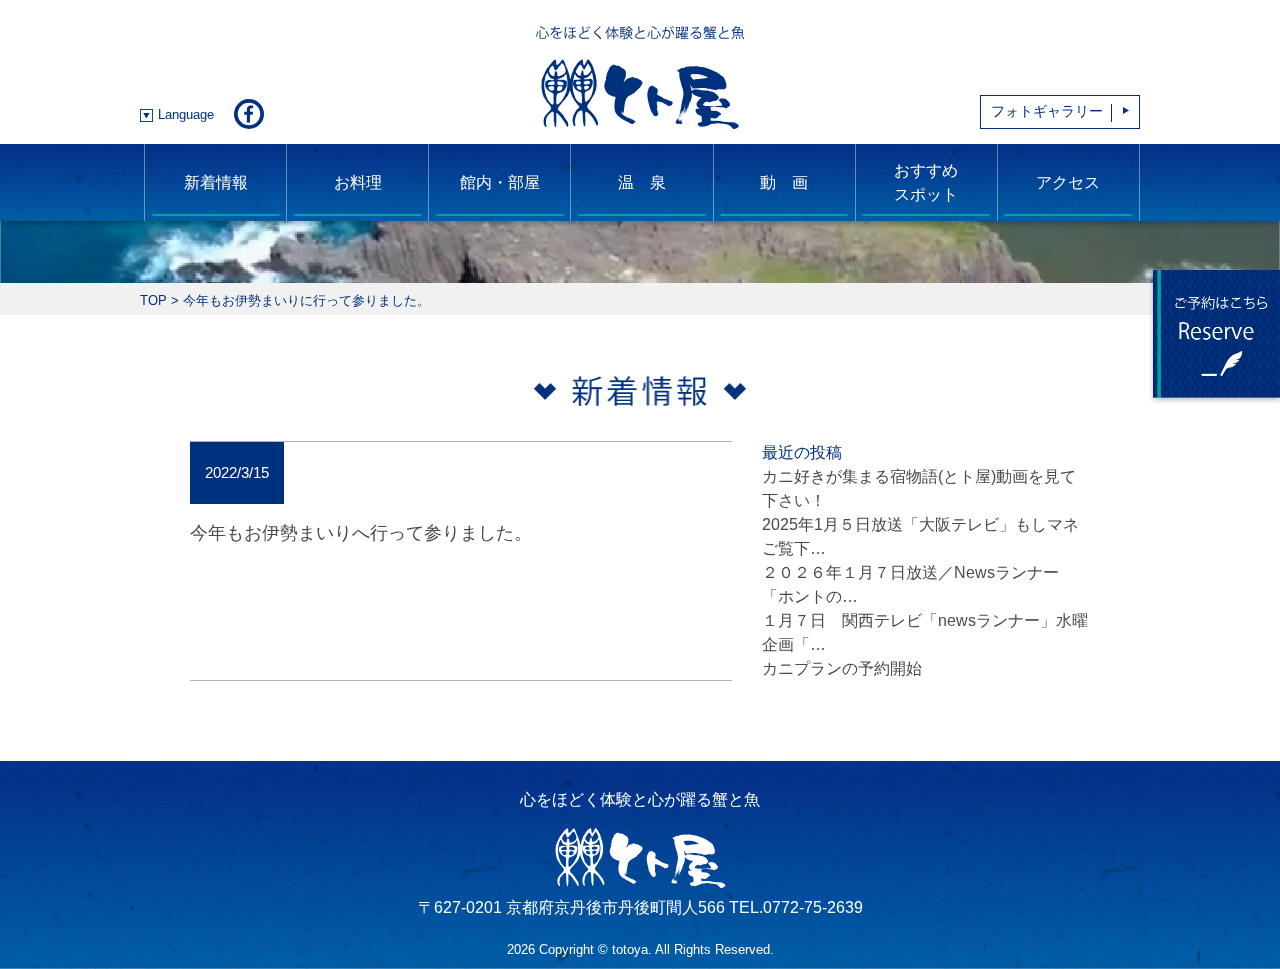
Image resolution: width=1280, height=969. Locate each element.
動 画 (784, 182)
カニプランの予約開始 (842, 668)
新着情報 (216, 182)
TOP (153, 300)
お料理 (358, 182)
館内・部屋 (500, 182)
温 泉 (642, 182)
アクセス (1068, 182)
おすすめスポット (926, 182)
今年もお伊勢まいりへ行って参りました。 (361, 532)
